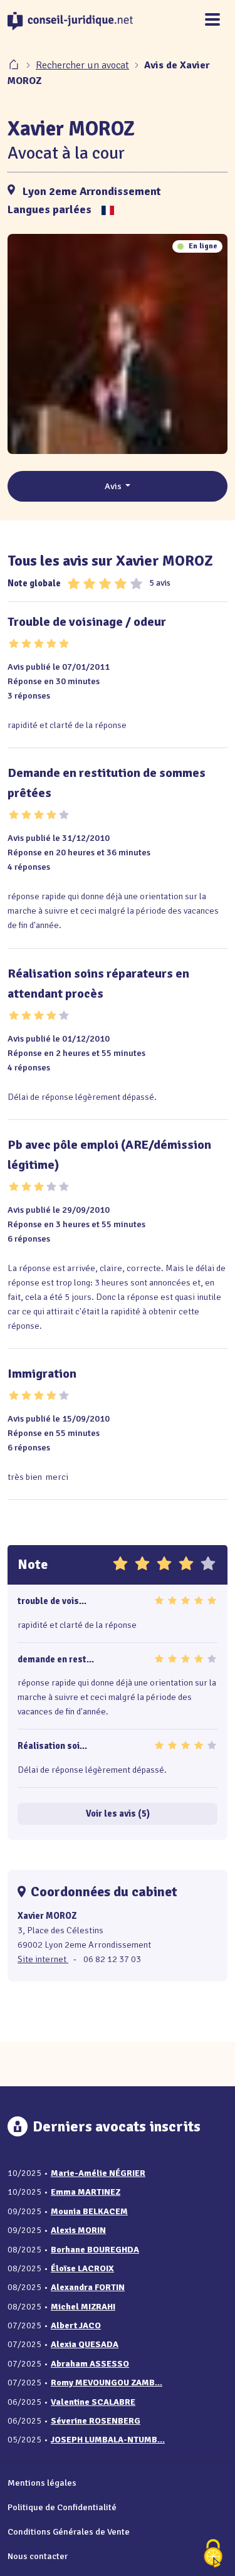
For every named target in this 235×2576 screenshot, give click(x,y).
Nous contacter (38, 2556)
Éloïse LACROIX (82, 2268)
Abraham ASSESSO (90, 2364)
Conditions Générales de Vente (69, 2531)
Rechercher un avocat (82, 65)
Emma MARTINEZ (86, 2192)
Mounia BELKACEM (89, 2211)
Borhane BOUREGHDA (95, 2250)
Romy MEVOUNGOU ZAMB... (107, 2383)
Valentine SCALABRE (93, 2402)
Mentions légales (42, 2483)
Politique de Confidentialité (62, 2507)
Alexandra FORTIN (88, 2287)
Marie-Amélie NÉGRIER (98, 2173)
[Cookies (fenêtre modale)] (213, 2554)
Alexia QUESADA (85, 2344)
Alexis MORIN (78, 2230)
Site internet (43, 1959)
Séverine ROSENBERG (96, 2421)
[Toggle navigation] (212, 20)
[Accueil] (15, 65)
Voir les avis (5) (118, 1813)
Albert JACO (76, 2325)
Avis (114, 486)
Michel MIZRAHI (83, 2307)
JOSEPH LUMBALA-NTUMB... (108, 2440)
